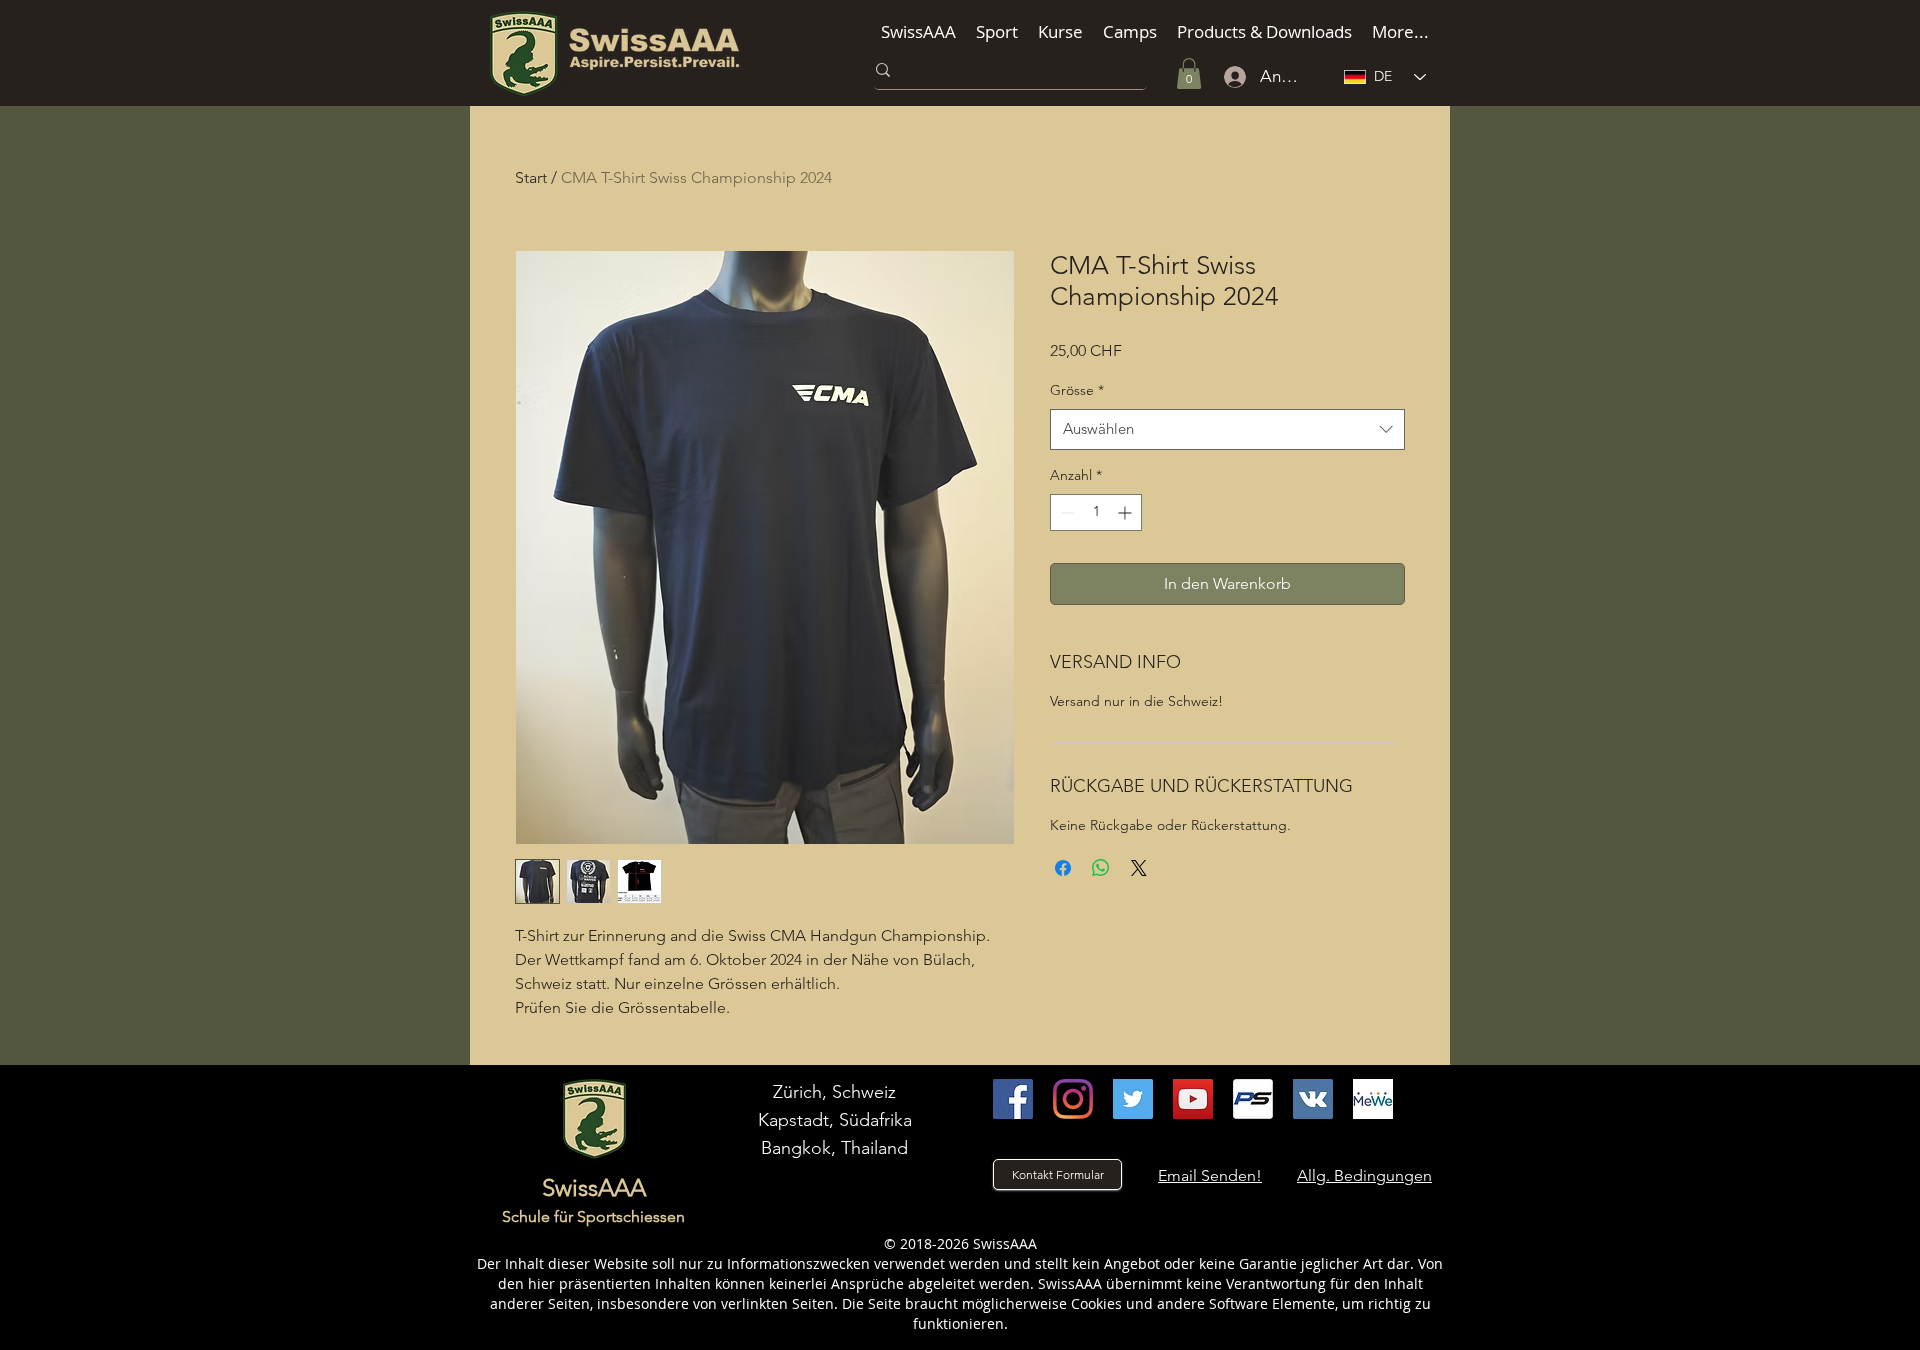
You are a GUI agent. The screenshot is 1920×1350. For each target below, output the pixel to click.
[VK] (1313, 1099)
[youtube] (1193, 1099)
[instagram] (1073, 1099)
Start (531, 177)
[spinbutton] (1096, 512)
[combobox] (1227, 429)
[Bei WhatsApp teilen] (1101, 868)
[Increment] (1126, 512)
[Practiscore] (1253, 1099)
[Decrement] (1065, 512)
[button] (918, 31)
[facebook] (1013, 1099)
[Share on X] (1139, 868)
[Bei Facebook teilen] (1063, 868)
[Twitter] (1133, 1099)
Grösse (1077, 390)
